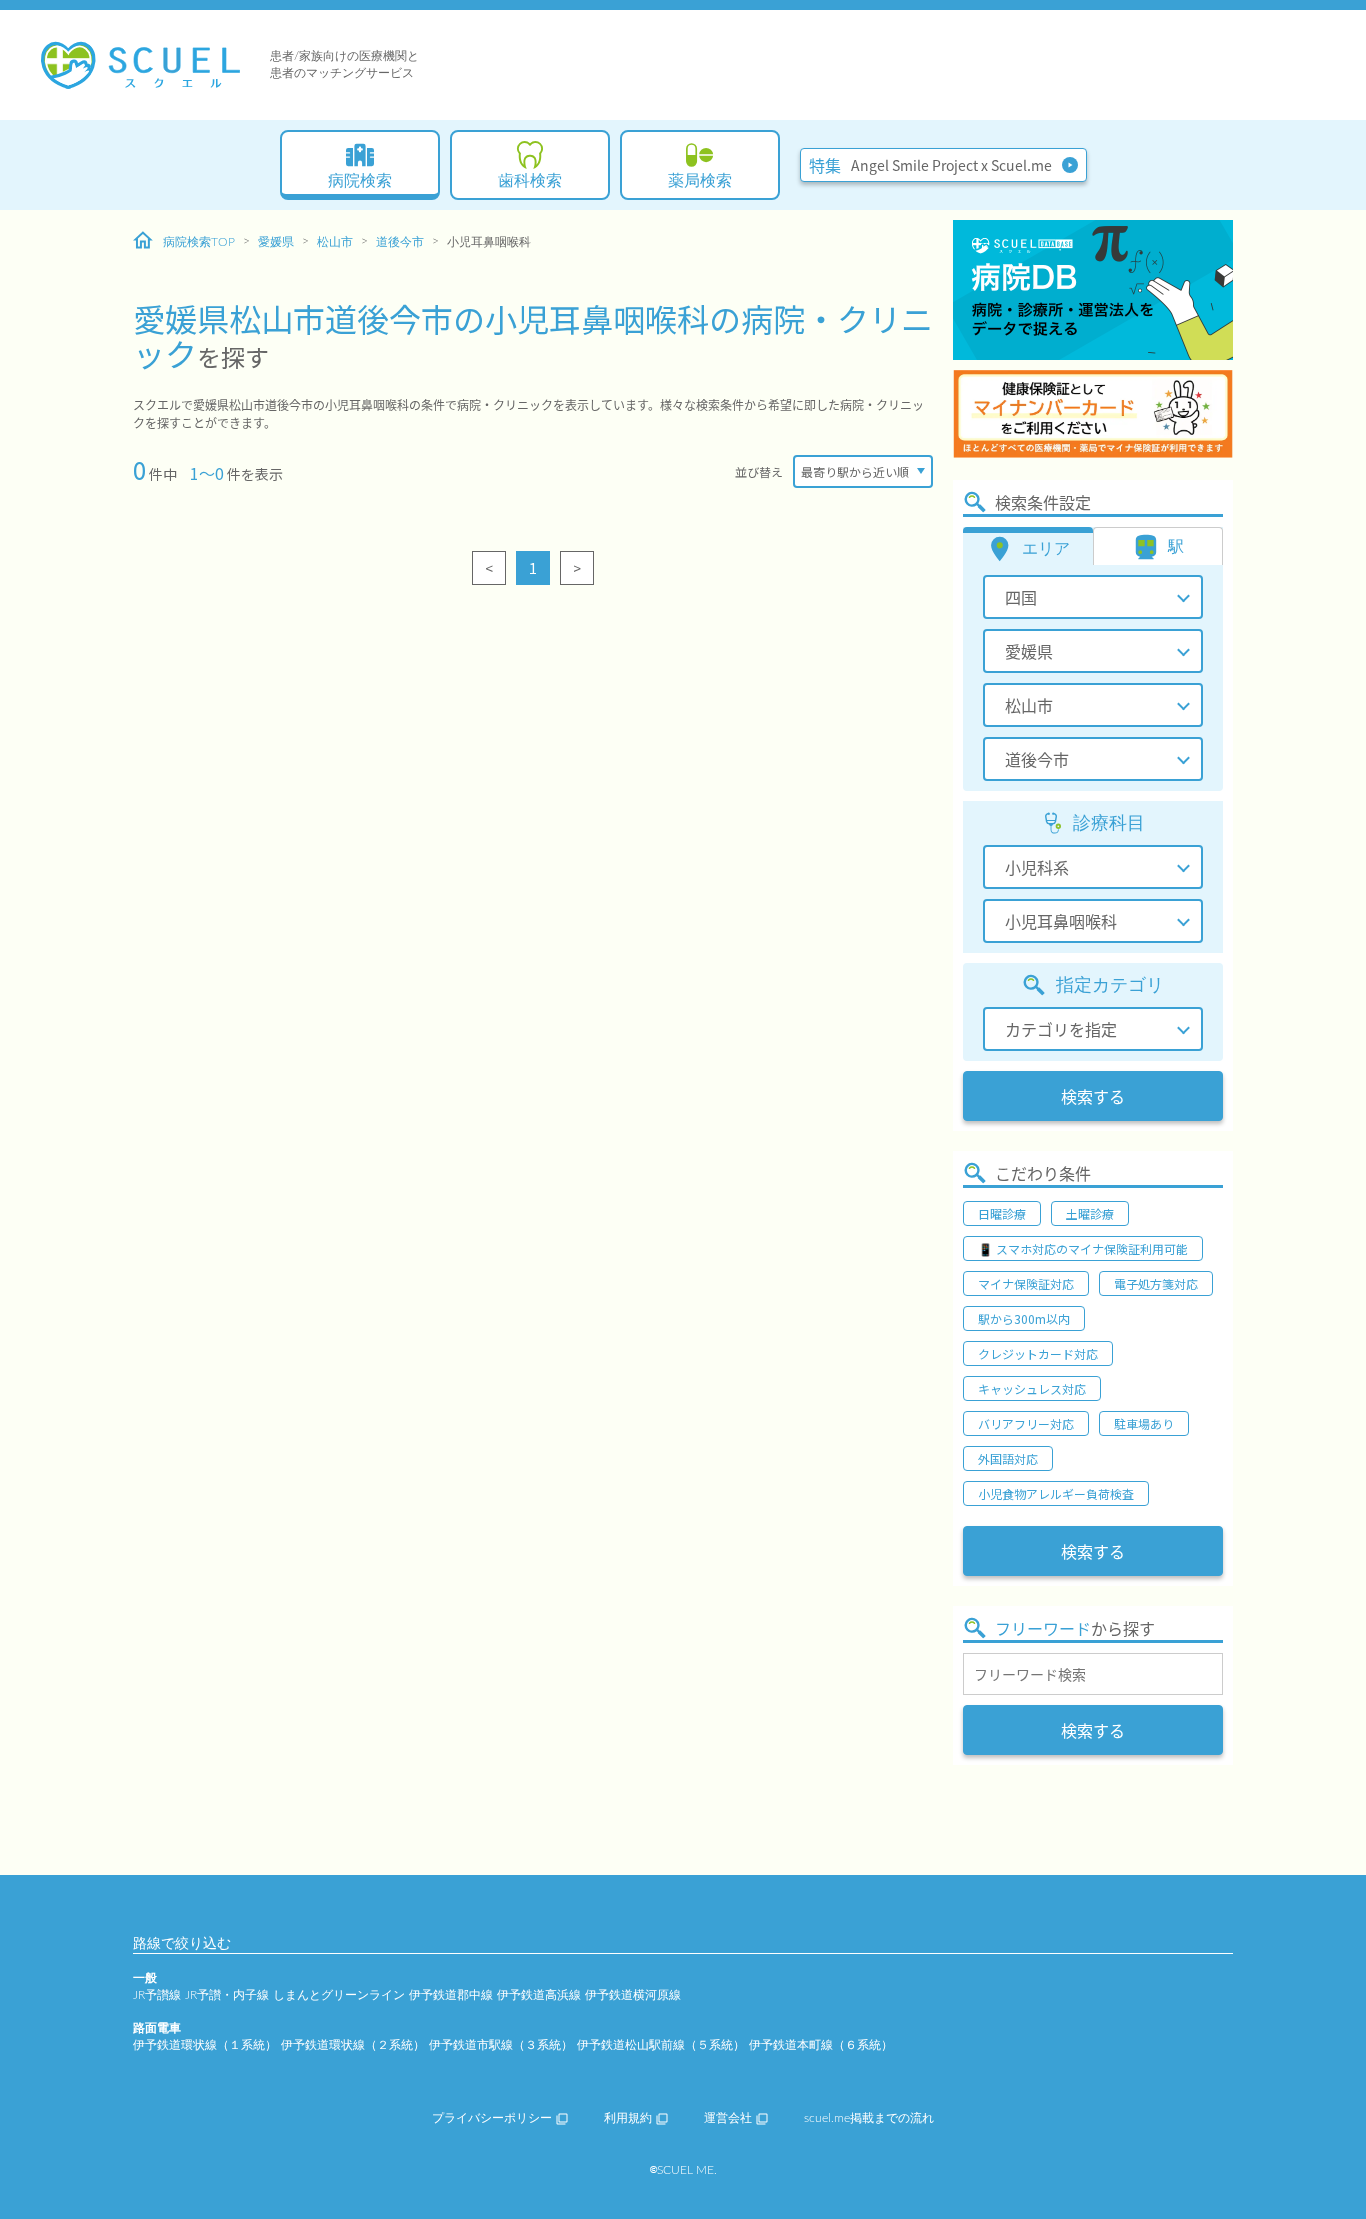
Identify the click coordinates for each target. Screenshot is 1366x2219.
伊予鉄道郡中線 (451, 1995)
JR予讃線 (157, 1995)
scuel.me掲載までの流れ (869, 2118)
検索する (1093, 1096)
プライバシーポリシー (492, 2118)
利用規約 (628, 2118)
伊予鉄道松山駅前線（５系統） (661, 2045)
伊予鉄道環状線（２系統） (353, 2045)
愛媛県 (276, 242)
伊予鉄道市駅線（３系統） (501, 2045)
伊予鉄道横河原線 (633, 1995)
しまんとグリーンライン (339, 1995)
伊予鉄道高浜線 (539, 1995)
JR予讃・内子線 (227, 1995)
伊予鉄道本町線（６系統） (821, 2045)
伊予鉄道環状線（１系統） (205, 2045)
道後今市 (400, 242)
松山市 (335, 242)
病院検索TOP (199, 242)
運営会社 (728, 2118)
